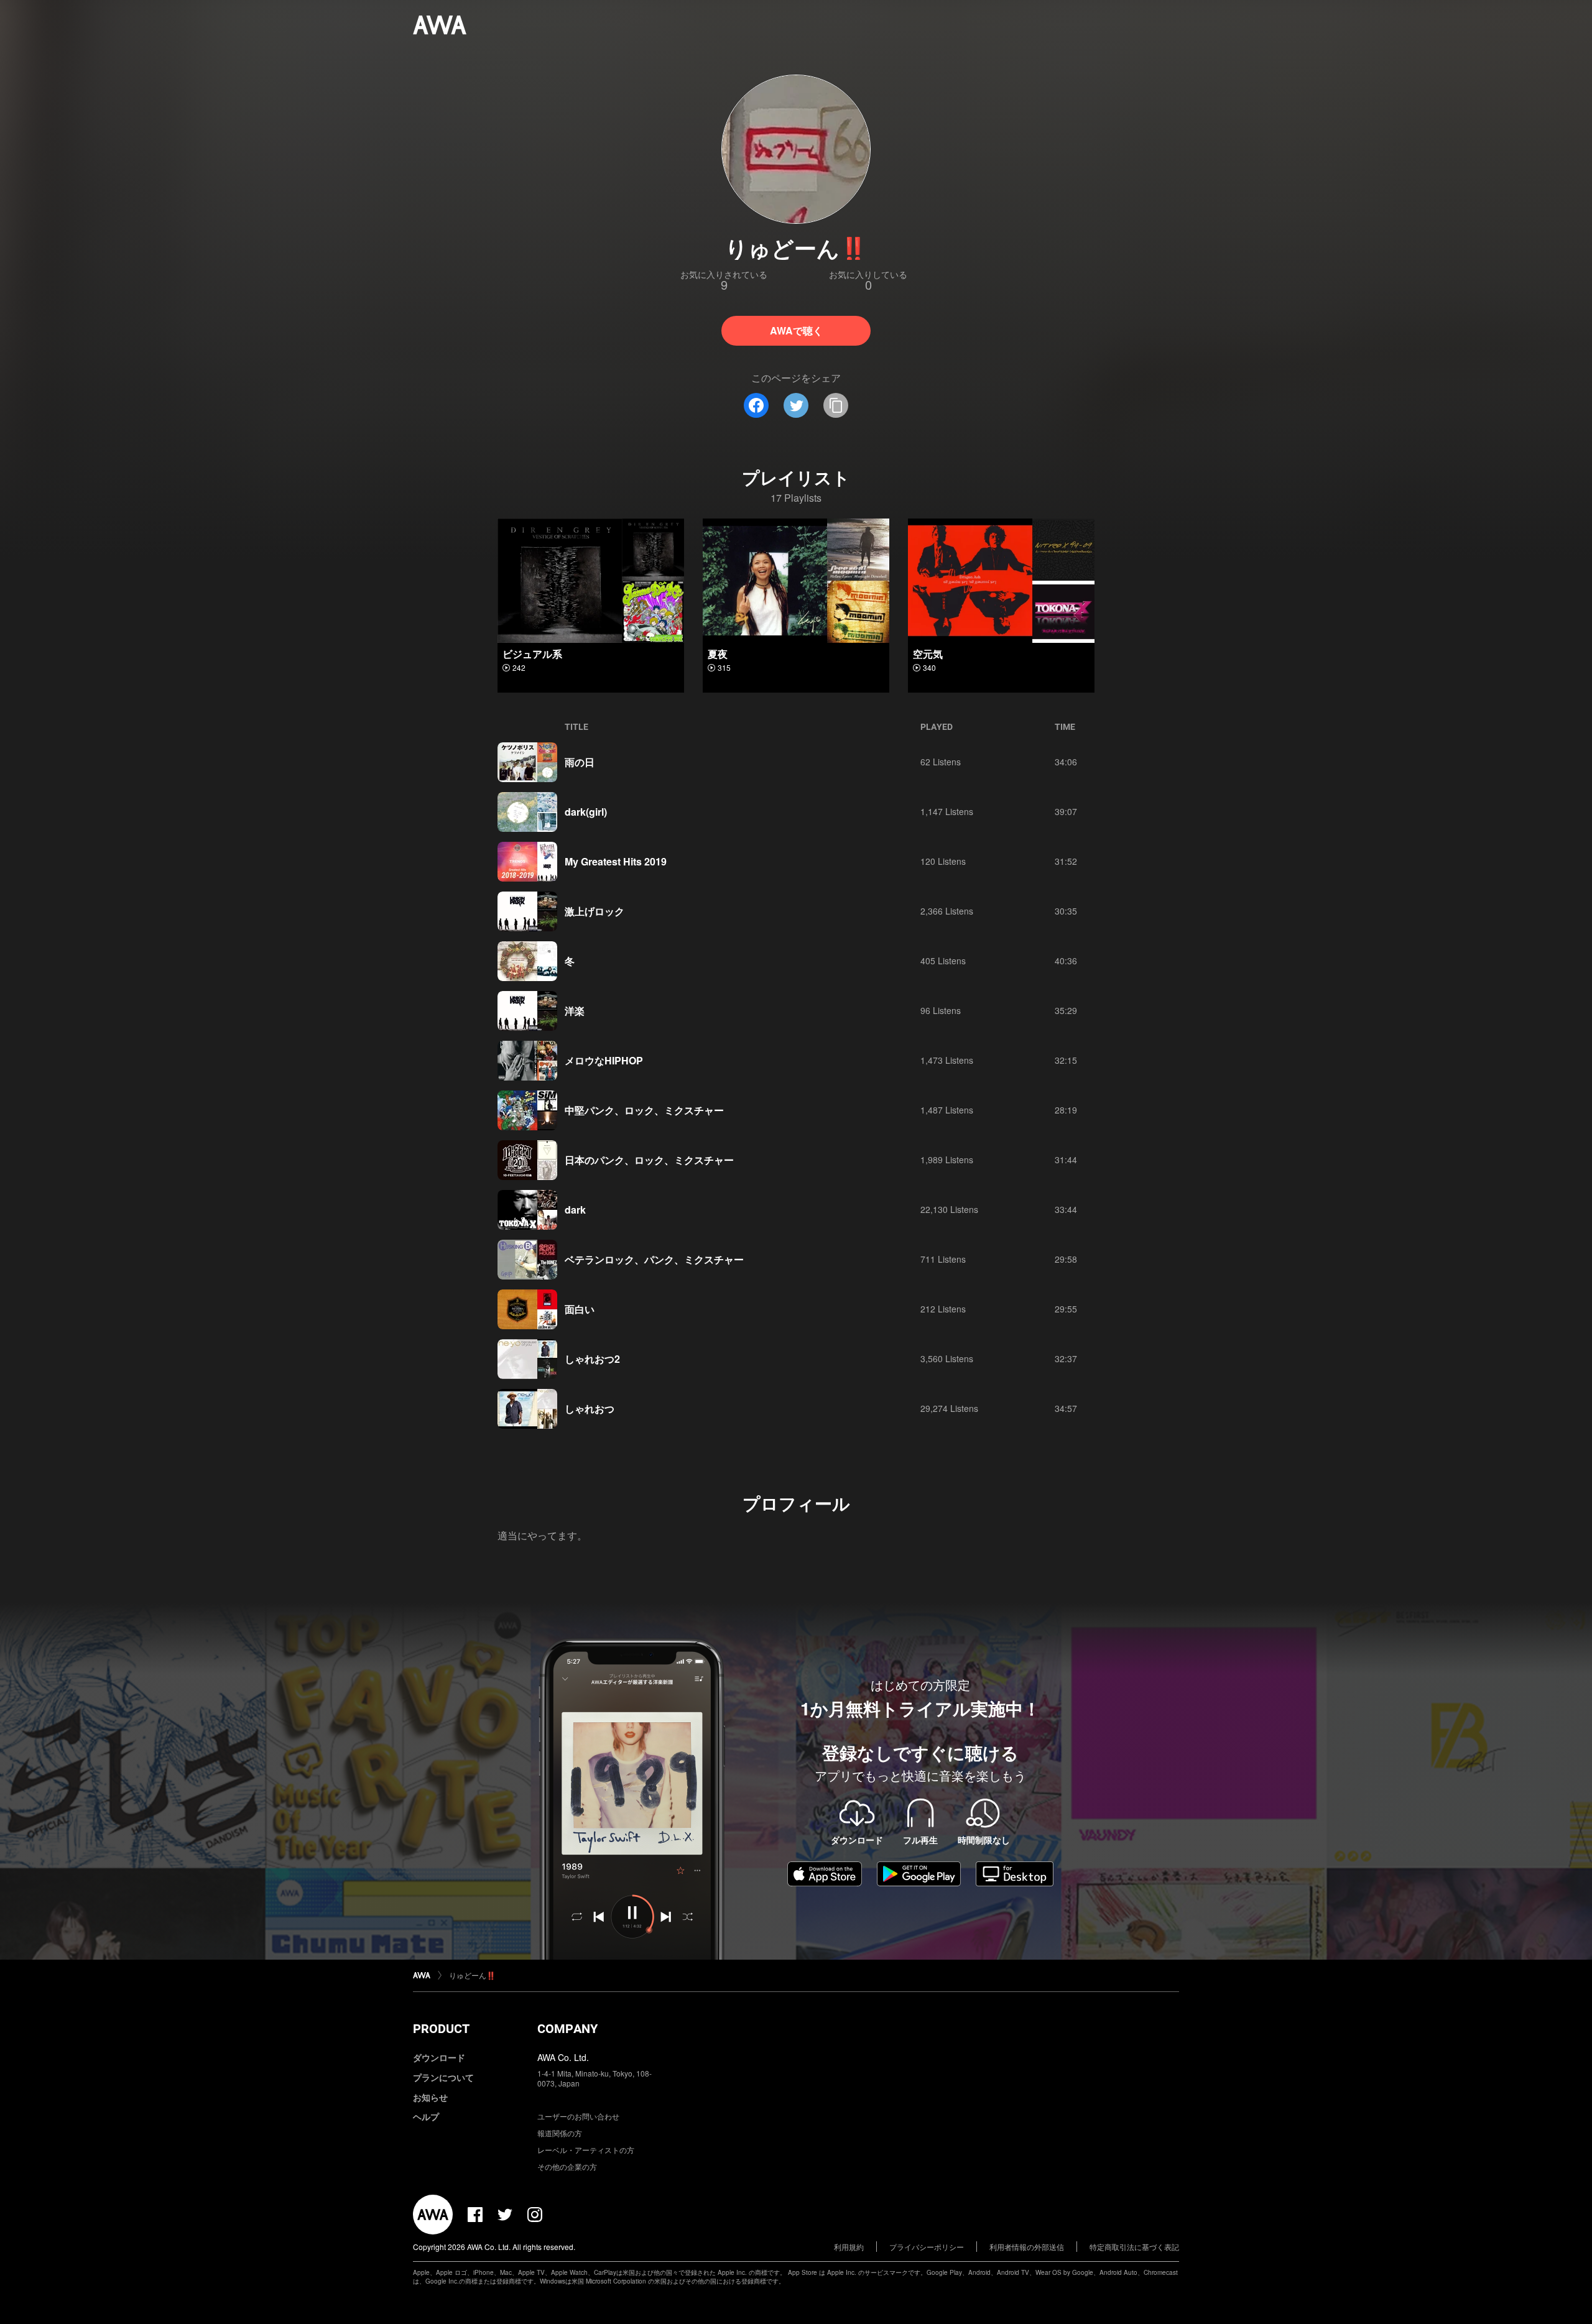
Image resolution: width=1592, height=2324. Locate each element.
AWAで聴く (796, 330)
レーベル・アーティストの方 (586, 2150)
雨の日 (580, 762)
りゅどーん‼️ (472, 1975)
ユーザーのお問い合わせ (578, 2116)
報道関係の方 (560, 2133)
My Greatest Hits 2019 (616, 861)
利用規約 (849, 2247)
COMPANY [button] (567, 2029)
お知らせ (430, 2097)
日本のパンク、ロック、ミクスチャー (649, 1160)
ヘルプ (426, 2116)
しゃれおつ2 (592, 1359)
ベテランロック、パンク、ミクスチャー (654, 1259)
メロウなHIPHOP (604, 1060)
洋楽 (575, 1011)
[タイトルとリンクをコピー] (836, 405)
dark (575, 1210)
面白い (580, 1309)
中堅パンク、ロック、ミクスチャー (644, 1110)
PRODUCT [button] (441, 2029)
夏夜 (718, 654)
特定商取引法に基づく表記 (1134, 2247)
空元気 (928, 654)
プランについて (443, 2077)
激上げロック (595, 911)
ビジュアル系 (532, 654)
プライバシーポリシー (927, 2247)
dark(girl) (586, 812)
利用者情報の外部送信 (1027, 2247)
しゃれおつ (590, 1409)
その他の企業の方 (567, 2166)
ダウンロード (439, 2057)
